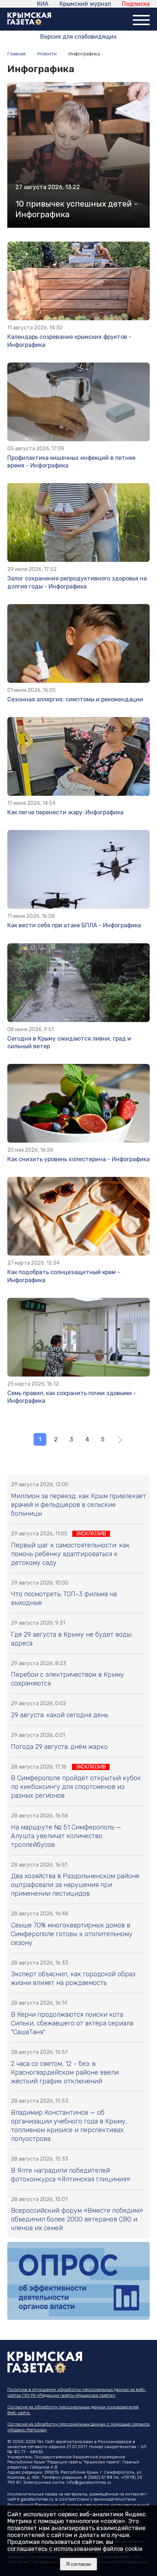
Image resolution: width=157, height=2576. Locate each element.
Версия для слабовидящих (78, 37)
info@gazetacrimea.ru (89, 2482)
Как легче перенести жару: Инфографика (65, 812)
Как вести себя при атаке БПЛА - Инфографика (74, 925)
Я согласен (78, 2564)
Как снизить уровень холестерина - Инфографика (78, 1159)
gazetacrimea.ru (37, 2499)
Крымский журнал (85, 4)
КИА (43, 4)
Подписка (136, 4)
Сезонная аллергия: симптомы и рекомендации (75, 699)
